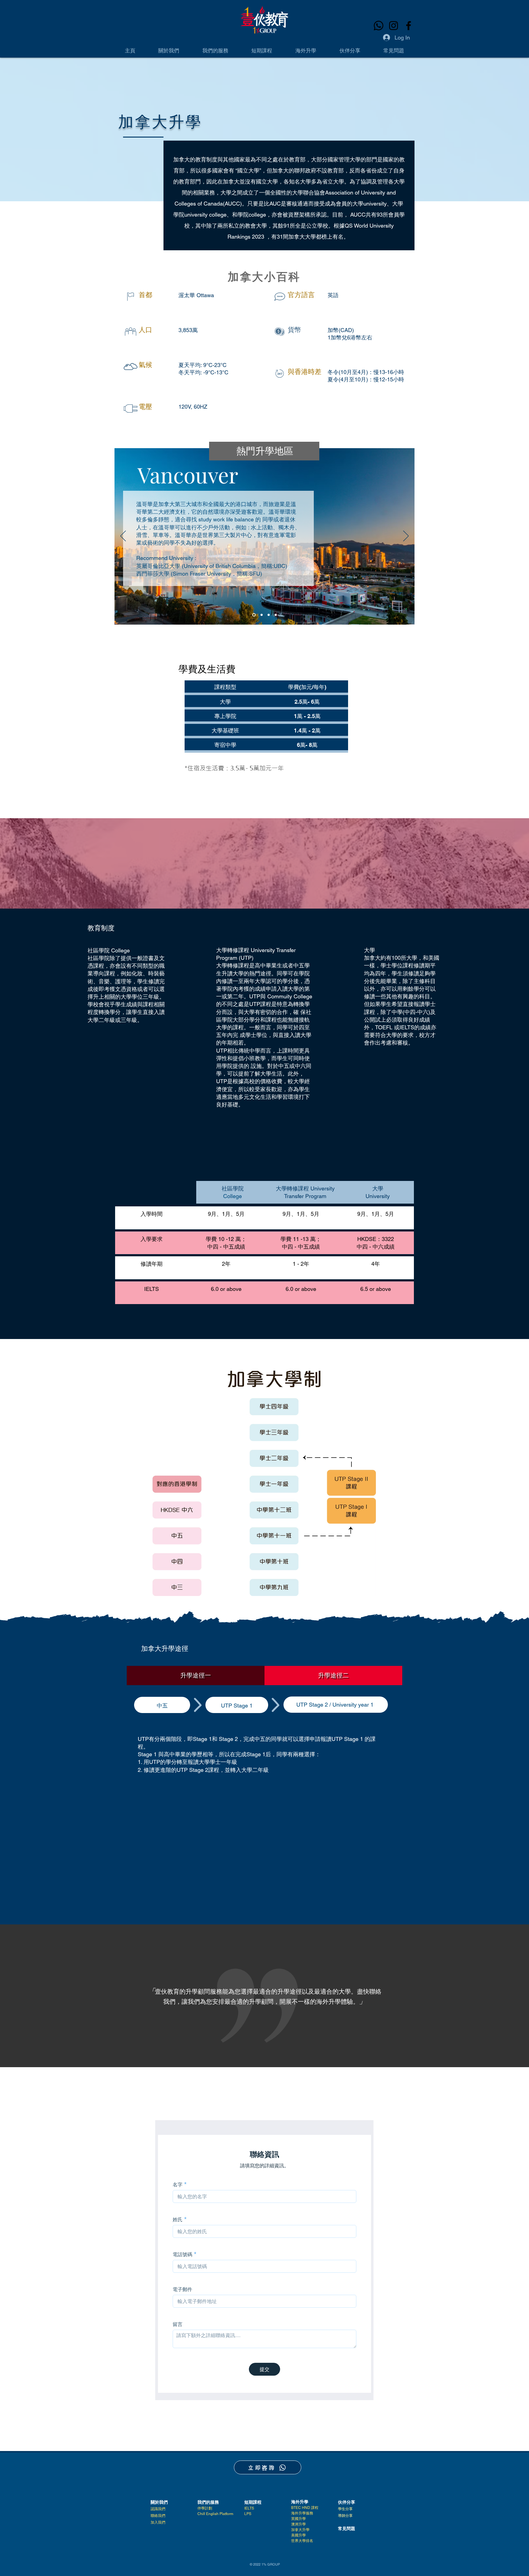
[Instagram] (394, 26)
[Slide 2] (261, 615)
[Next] (406, 536)
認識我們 (158, 2509)
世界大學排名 (302, 2541)
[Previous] (123, 536)
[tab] (196, 1676)
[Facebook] (409, 26)
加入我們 (158, 2522)
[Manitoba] (276, 615)
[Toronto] (269, 615)
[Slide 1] (253, 615)
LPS (248, 2514)
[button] (169, 51)
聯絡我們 (158, 2516)
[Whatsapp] (379, 26)
